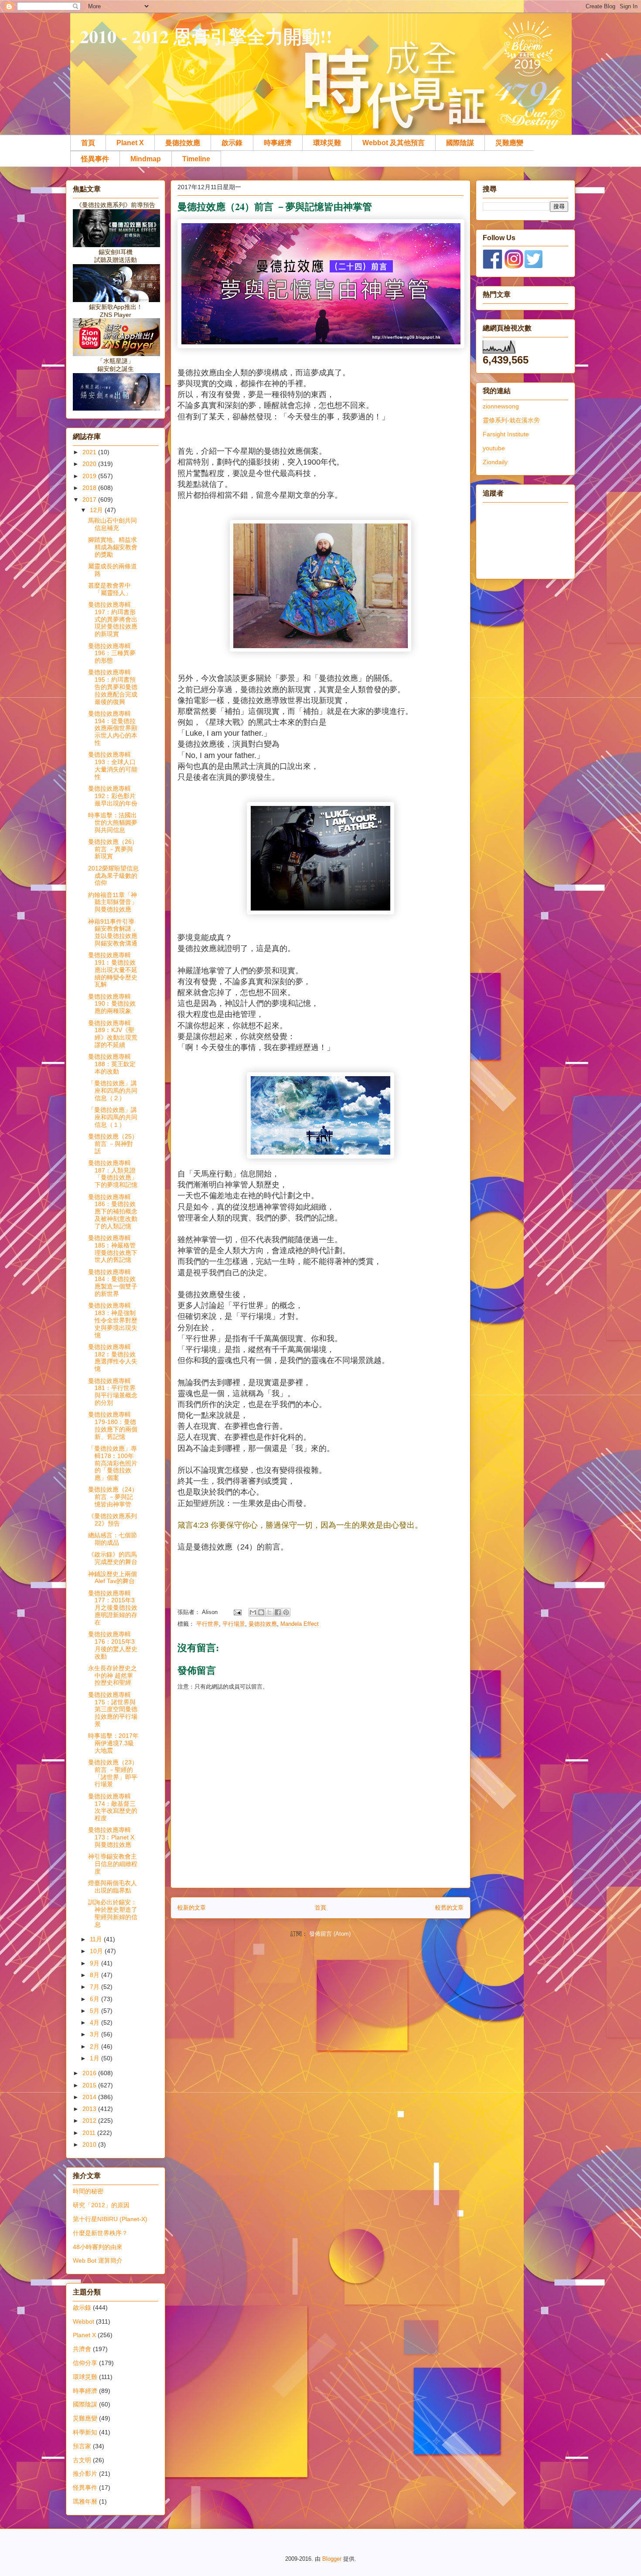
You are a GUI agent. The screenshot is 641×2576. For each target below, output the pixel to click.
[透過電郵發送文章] (237, 1612)
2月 (95, 2046)
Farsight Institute (506, 434)
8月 (95, 1975)
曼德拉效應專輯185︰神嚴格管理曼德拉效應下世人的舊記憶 (113, 1249)
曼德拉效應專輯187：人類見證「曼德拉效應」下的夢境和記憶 (113, 1174)
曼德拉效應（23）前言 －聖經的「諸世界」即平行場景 (113, 1773)
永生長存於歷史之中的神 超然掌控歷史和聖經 (113, 1675)
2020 (90, 464)
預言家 (82, 2446)
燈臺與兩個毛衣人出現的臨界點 (113, 1887)
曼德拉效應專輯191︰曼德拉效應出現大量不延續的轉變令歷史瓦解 (113, 970)
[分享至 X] (269, 1612)
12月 (97, 510)
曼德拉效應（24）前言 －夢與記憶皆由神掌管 (113, 1497)
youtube (494, 448)
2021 (90, 452)
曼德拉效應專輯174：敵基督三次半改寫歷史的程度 (113, 1807)
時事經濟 (278, 143)
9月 (95, 1963)
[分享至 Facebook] (278, 1612)
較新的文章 (192, 1908)
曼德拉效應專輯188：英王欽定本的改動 (112, 1064)
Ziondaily (495, 462)
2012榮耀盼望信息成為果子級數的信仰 (113, 876)
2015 (90, 2085)
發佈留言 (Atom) (330, 1934)
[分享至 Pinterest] (286, 1612)
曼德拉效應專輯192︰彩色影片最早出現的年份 (113, 796)
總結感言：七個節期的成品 (113, 1539)
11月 (97, 1939)
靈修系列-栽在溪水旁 (511, 420)
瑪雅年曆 (85, 2501)
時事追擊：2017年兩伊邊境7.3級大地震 (113, 1743)
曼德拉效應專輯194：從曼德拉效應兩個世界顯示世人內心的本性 (113, 728)
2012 (90, 2121)
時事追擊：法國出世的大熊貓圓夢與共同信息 (113, 822)
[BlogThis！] (261, 1612)
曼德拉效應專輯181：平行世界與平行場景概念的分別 (113, 1392)
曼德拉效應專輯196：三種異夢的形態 (112, 653)
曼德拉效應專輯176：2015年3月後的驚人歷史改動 (113, 1645)
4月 (95, 2022)
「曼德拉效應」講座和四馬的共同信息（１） (113, 1117)
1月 (95, 2058)
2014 (90, 2097)
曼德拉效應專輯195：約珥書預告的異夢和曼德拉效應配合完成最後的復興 (113, 687)
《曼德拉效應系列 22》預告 (113, 1520)
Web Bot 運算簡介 (98, 2260)
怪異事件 (95, 159)
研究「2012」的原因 (101, 2205)
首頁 (88, 143)
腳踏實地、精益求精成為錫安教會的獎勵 (113, 547)
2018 (90, 488)
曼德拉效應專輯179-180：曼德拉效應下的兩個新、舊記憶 (113, 1425)
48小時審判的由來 (98, 2247)
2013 (90, 2109)
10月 (97, 1951)
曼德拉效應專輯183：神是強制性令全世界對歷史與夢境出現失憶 (113, 1320)
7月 (95, 1987)
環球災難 (327, 143)
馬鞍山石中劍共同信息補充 (113, 524)
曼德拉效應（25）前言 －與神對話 (113, 1144)
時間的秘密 (88, 2191)
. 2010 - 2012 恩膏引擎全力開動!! (201, 36)
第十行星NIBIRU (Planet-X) (110, 2219)
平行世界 (208, 1624)
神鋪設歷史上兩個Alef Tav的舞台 (113, 1578)
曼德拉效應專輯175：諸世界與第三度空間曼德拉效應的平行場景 (113, 1709)
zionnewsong (501, 406)
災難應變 (509, 143)
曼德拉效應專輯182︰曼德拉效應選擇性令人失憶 (113, 1358)
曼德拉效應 (183, 143)
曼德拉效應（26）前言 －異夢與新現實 (113, 849)
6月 (95, 1999)
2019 (90, 476)
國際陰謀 (460, 143)
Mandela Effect (300, 1624)
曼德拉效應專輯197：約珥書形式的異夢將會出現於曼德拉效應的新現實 (113, 619)
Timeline (196, 159)
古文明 (82, 2460)
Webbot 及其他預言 (394, 143)
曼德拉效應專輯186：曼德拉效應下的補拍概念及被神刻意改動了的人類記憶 (113, 1212)
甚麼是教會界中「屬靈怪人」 (110, 589)
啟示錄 (232, 143)
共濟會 (82, 2349)
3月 (95, 2034)
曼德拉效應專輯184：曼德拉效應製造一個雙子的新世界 (113, 1283)
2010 (90, 2144)
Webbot (84, 2321)
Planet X (130, 143)
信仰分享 (85, 2363)
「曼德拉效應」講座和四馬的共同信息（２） (113, 1091)
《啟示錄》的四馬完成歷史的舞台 (113, 1558)
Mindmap (146, 159)
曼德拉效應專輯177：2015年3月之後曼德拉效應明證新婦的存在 (113, 1608)
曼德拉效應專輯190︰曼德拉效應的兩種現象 (112, 1004)
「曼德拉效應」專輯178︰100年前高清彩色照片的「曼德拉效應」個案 (113, 1463)
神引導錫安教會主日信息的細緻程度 (113, 1864)
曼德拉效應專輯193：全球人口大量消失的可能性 (113, 765)
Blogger (332, 2559)
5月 (95, 2011)
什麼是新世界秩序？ (100, 2233)
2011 (90, 2133)
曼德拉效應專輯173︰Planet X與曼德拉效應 (111, 1837)
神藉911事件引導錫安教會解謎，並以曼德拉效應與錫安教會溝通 (113, 932)
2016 (90, 2073)
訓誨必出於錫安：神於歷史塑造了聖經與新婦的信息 (113, 1913)
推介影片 (85, 2474)
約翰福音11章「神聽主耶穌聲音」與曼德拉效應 (113, 902)
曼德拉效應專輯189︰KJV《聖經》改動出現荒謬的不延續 (113, 1034)
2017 (90, 500)
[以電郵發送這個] (253, 1612)
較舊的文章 (449, 1908)
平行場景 (234, 1624)
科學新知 (85, 2432)
